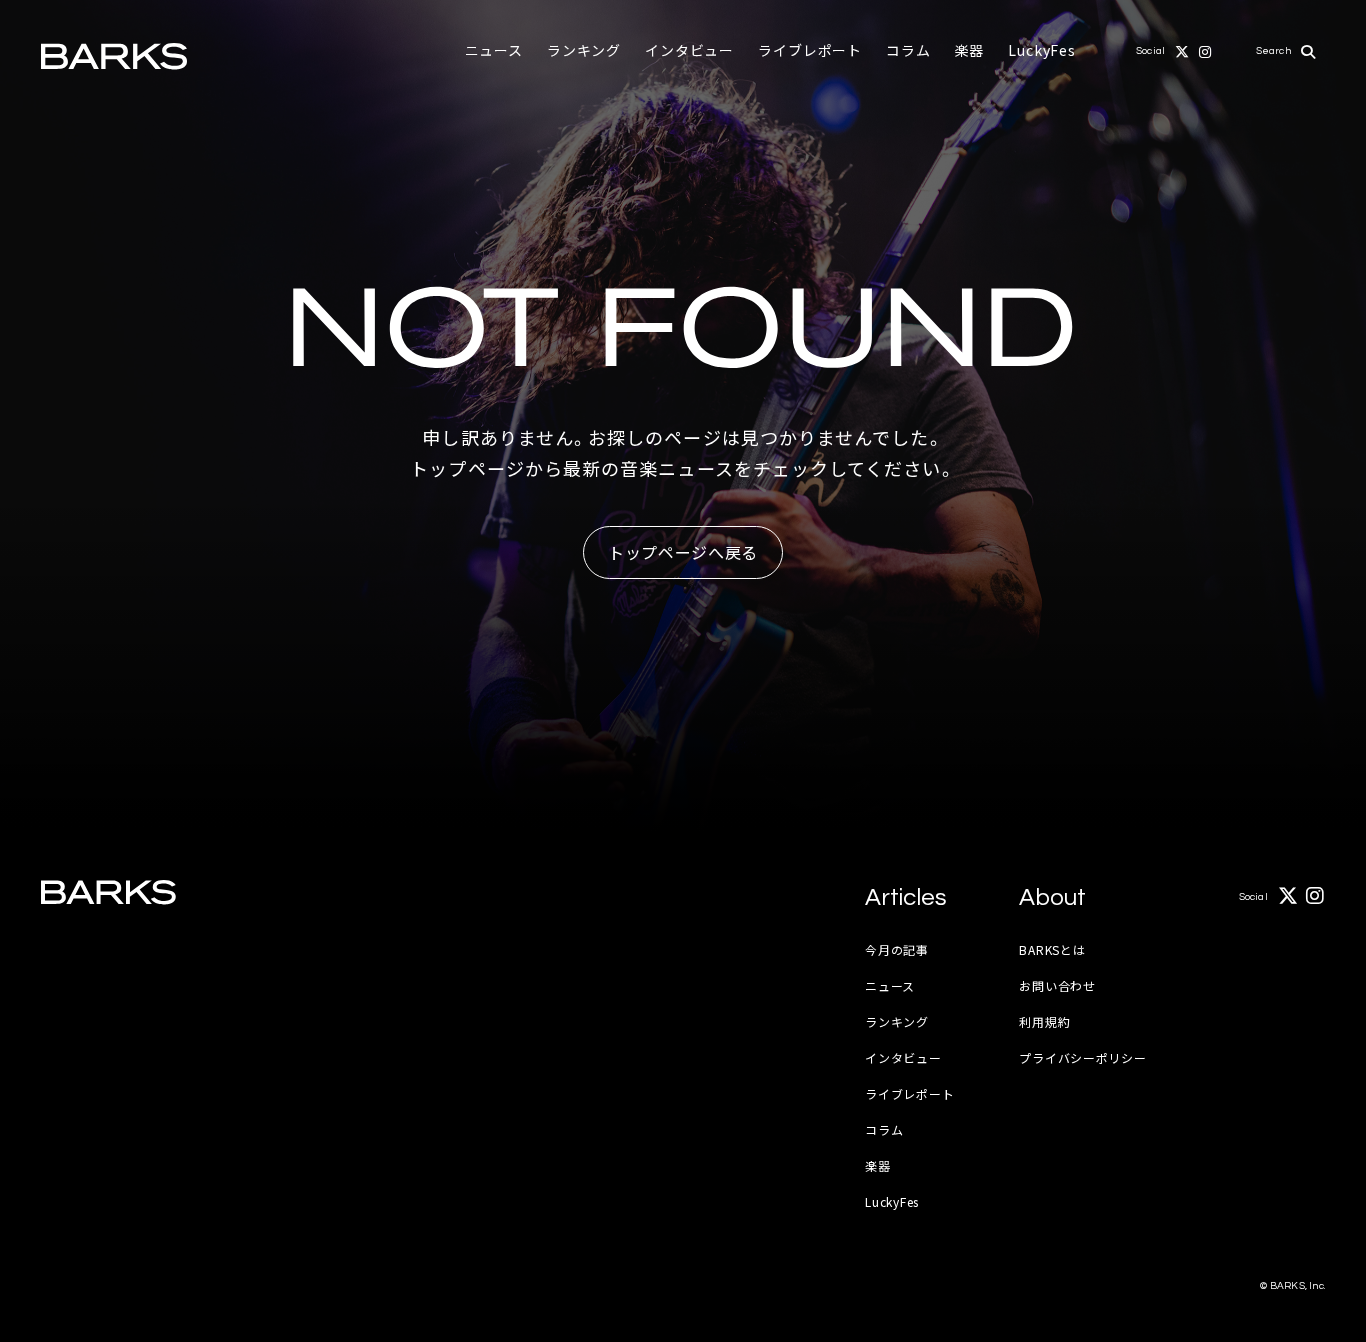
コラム (908, 50)
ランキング (584, 50)
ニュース (494, 50)
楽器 (970, 50)
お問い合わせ (1057, 985)
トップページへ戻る (683, 552)
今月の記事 (897, 949)
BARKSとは (1052, 949)
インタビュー (689, 50)
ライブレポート (810, 50)
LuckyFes (1042, 50)
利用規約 (1044, 1021)
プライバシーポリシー (1082, 1057)
